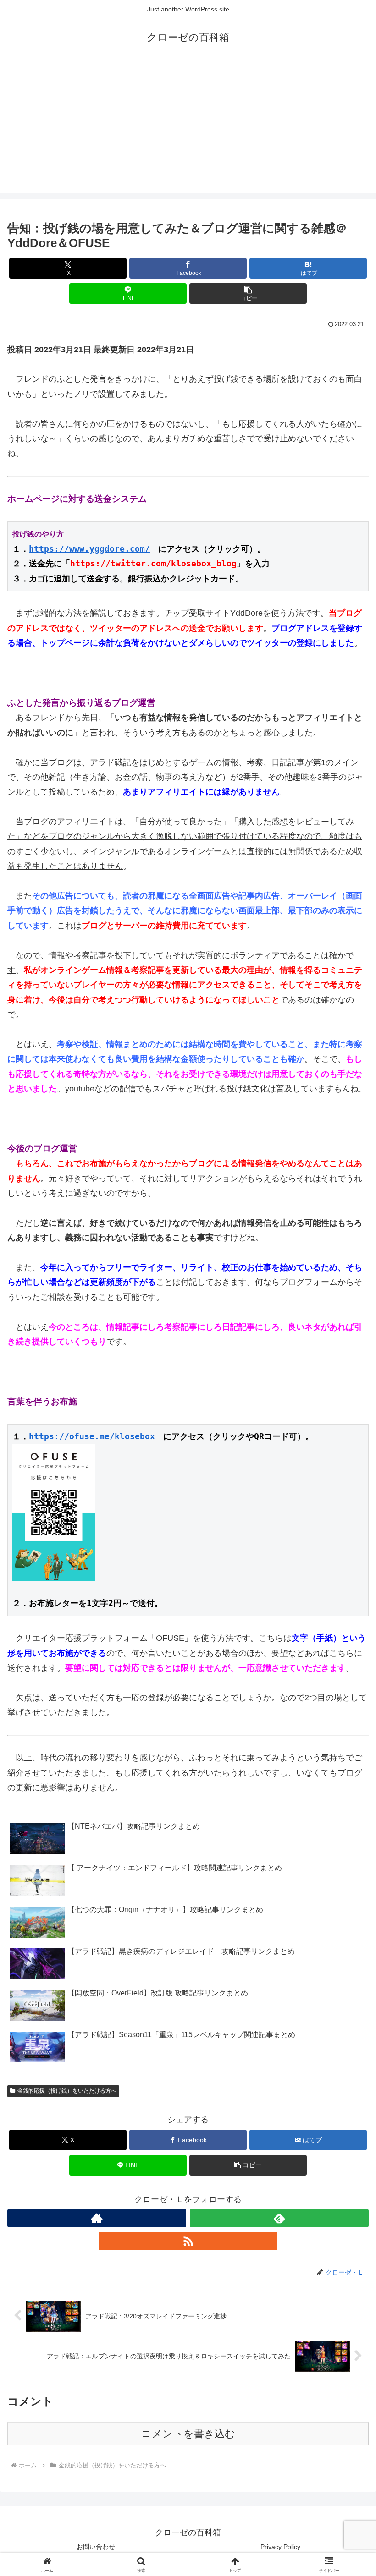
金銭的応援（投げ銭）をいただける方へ (67, 2091)
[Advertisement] (188, 129)
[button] (248, 293)
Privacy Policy (280, 2547)
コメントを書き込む (188, 2434)
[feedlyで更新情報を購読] (279, 2218)
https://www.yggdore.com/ (89, 549)
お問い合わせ (96, 2547)
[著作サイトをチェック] (97, 2218)
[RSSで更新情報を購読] (188, 2241)
